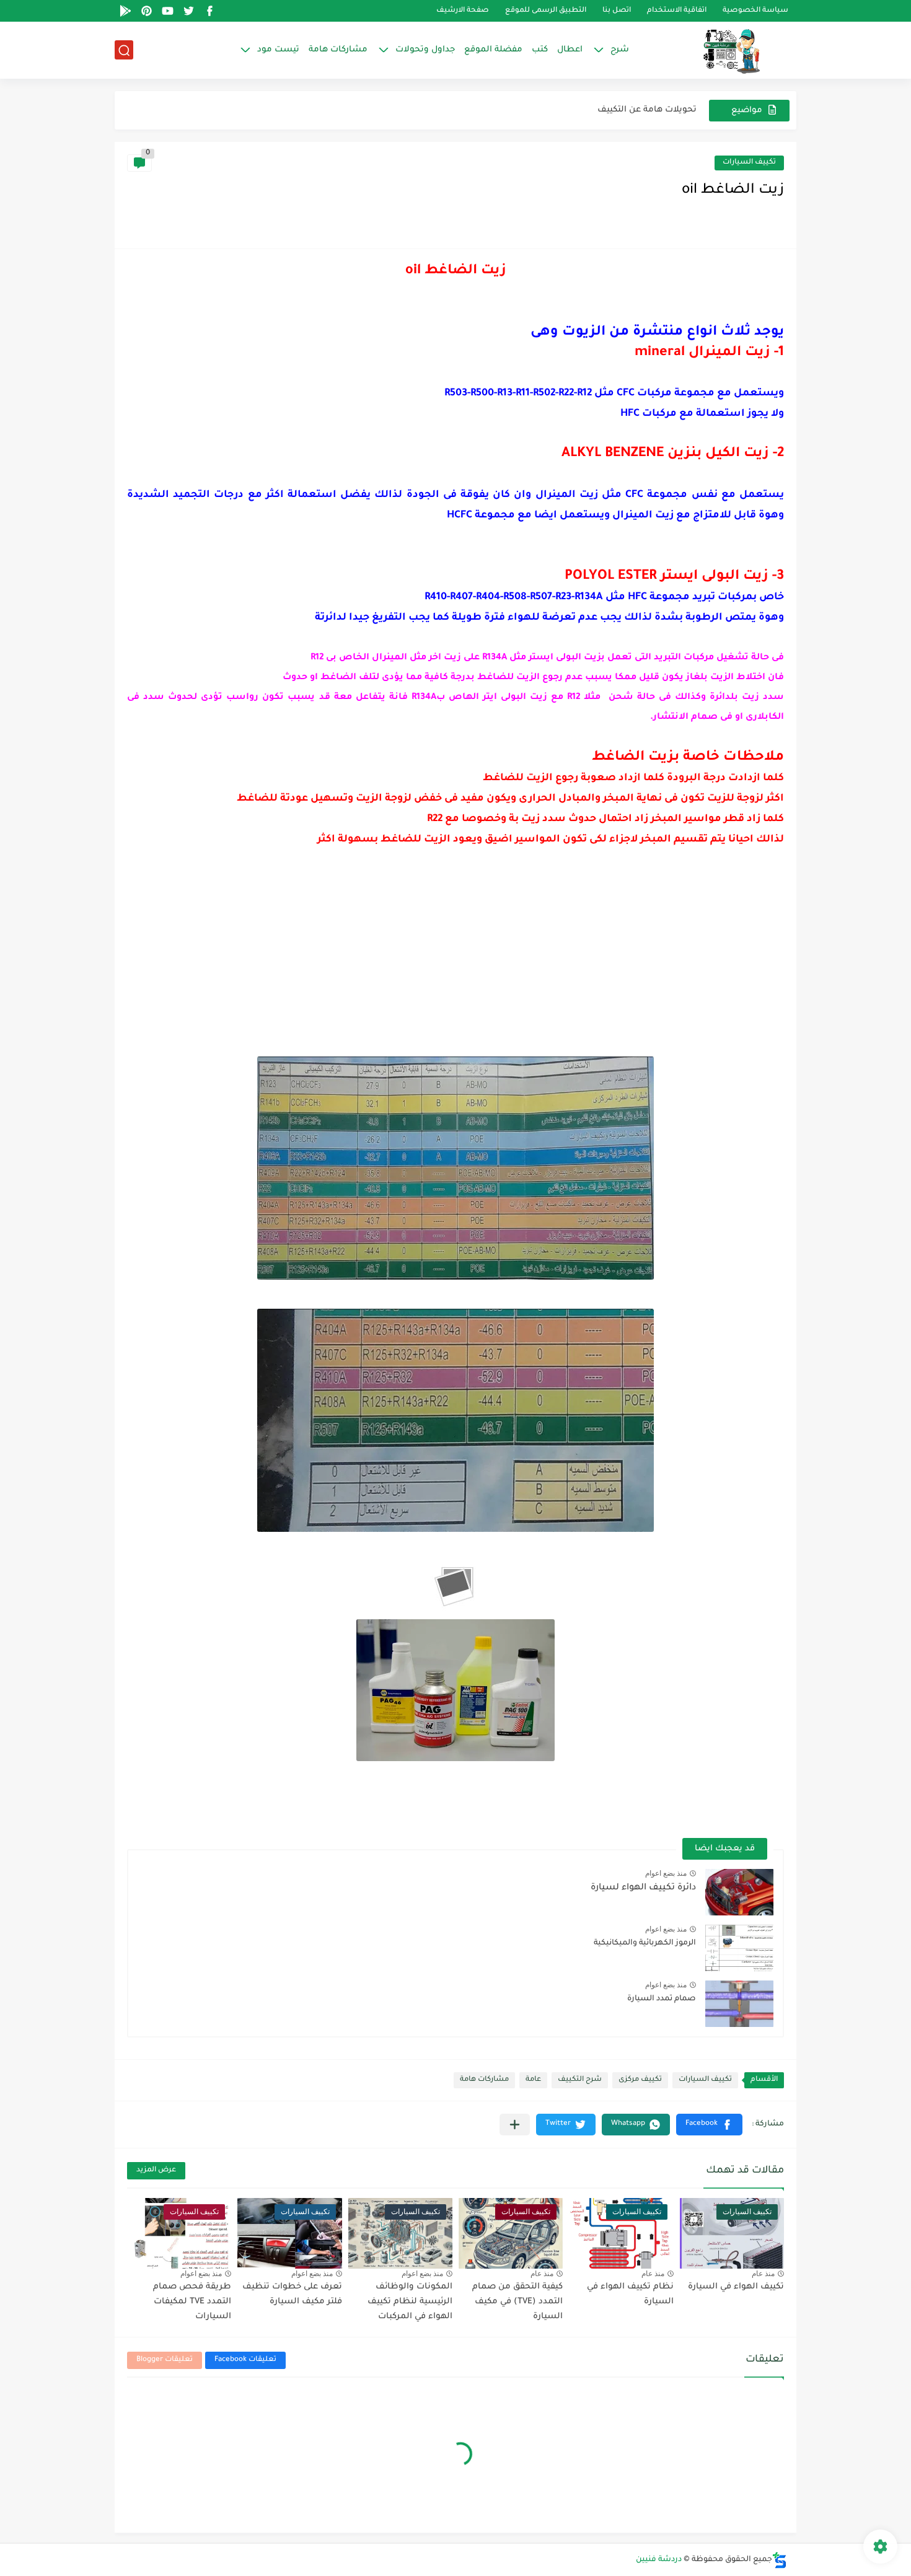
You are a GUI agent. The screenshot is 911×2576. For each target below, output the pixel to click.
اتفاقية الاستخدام (677, 11)
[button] (709, 2125)
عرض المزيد (156, 2170)
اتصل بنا (617, 11)
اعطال (570, 50)
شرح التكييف (580, 2080)
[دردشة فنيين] (719, 50)
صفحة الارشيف (463, 11)
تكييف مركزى (640, 2080)
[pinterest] (146, 11)
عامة (533, 2080)
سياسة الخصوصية (755, 11)
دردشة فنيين (659, 2560)
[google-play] (125, 11)
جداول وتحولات (425, 50)
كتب (540, 50)
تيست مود (278, 50)
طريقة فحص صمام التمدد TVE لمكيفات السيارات (192, 2302)
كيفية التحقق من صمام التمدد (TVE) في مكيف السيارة (517, 2302)
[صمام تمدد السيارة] (739, 2004)
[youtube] (167, 11)
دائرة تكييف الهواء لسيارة (643, 1888)
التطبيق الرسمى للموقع (546, 11)
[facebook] (209, 11)
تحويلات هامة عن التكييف (647, 110)
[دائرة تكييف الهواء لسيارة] (739, 1892)
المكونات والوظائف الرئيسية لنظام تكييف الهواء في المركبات (410, 2302)
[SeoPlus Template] (780, 2560)
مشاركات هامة (338, 50)
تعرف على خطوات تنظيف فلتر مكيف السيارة (292, 2294)
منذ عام (763, 2274)
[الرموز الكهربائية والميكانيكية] (739, 1948)
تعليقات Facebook (245, 2360)
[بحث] (124, 51)
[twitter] (188, 11)
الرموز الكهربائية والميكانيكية (645, 1943)
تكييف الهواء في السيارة (736, 2287)
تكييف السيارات (749, 163)
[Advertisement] (455, 964)
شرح (620, 50)
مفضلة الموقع (493, 50)
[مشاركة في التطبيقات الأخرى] (515, 2125)
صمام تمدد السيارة (662, 1999)
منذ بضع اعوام (666, 1873)
